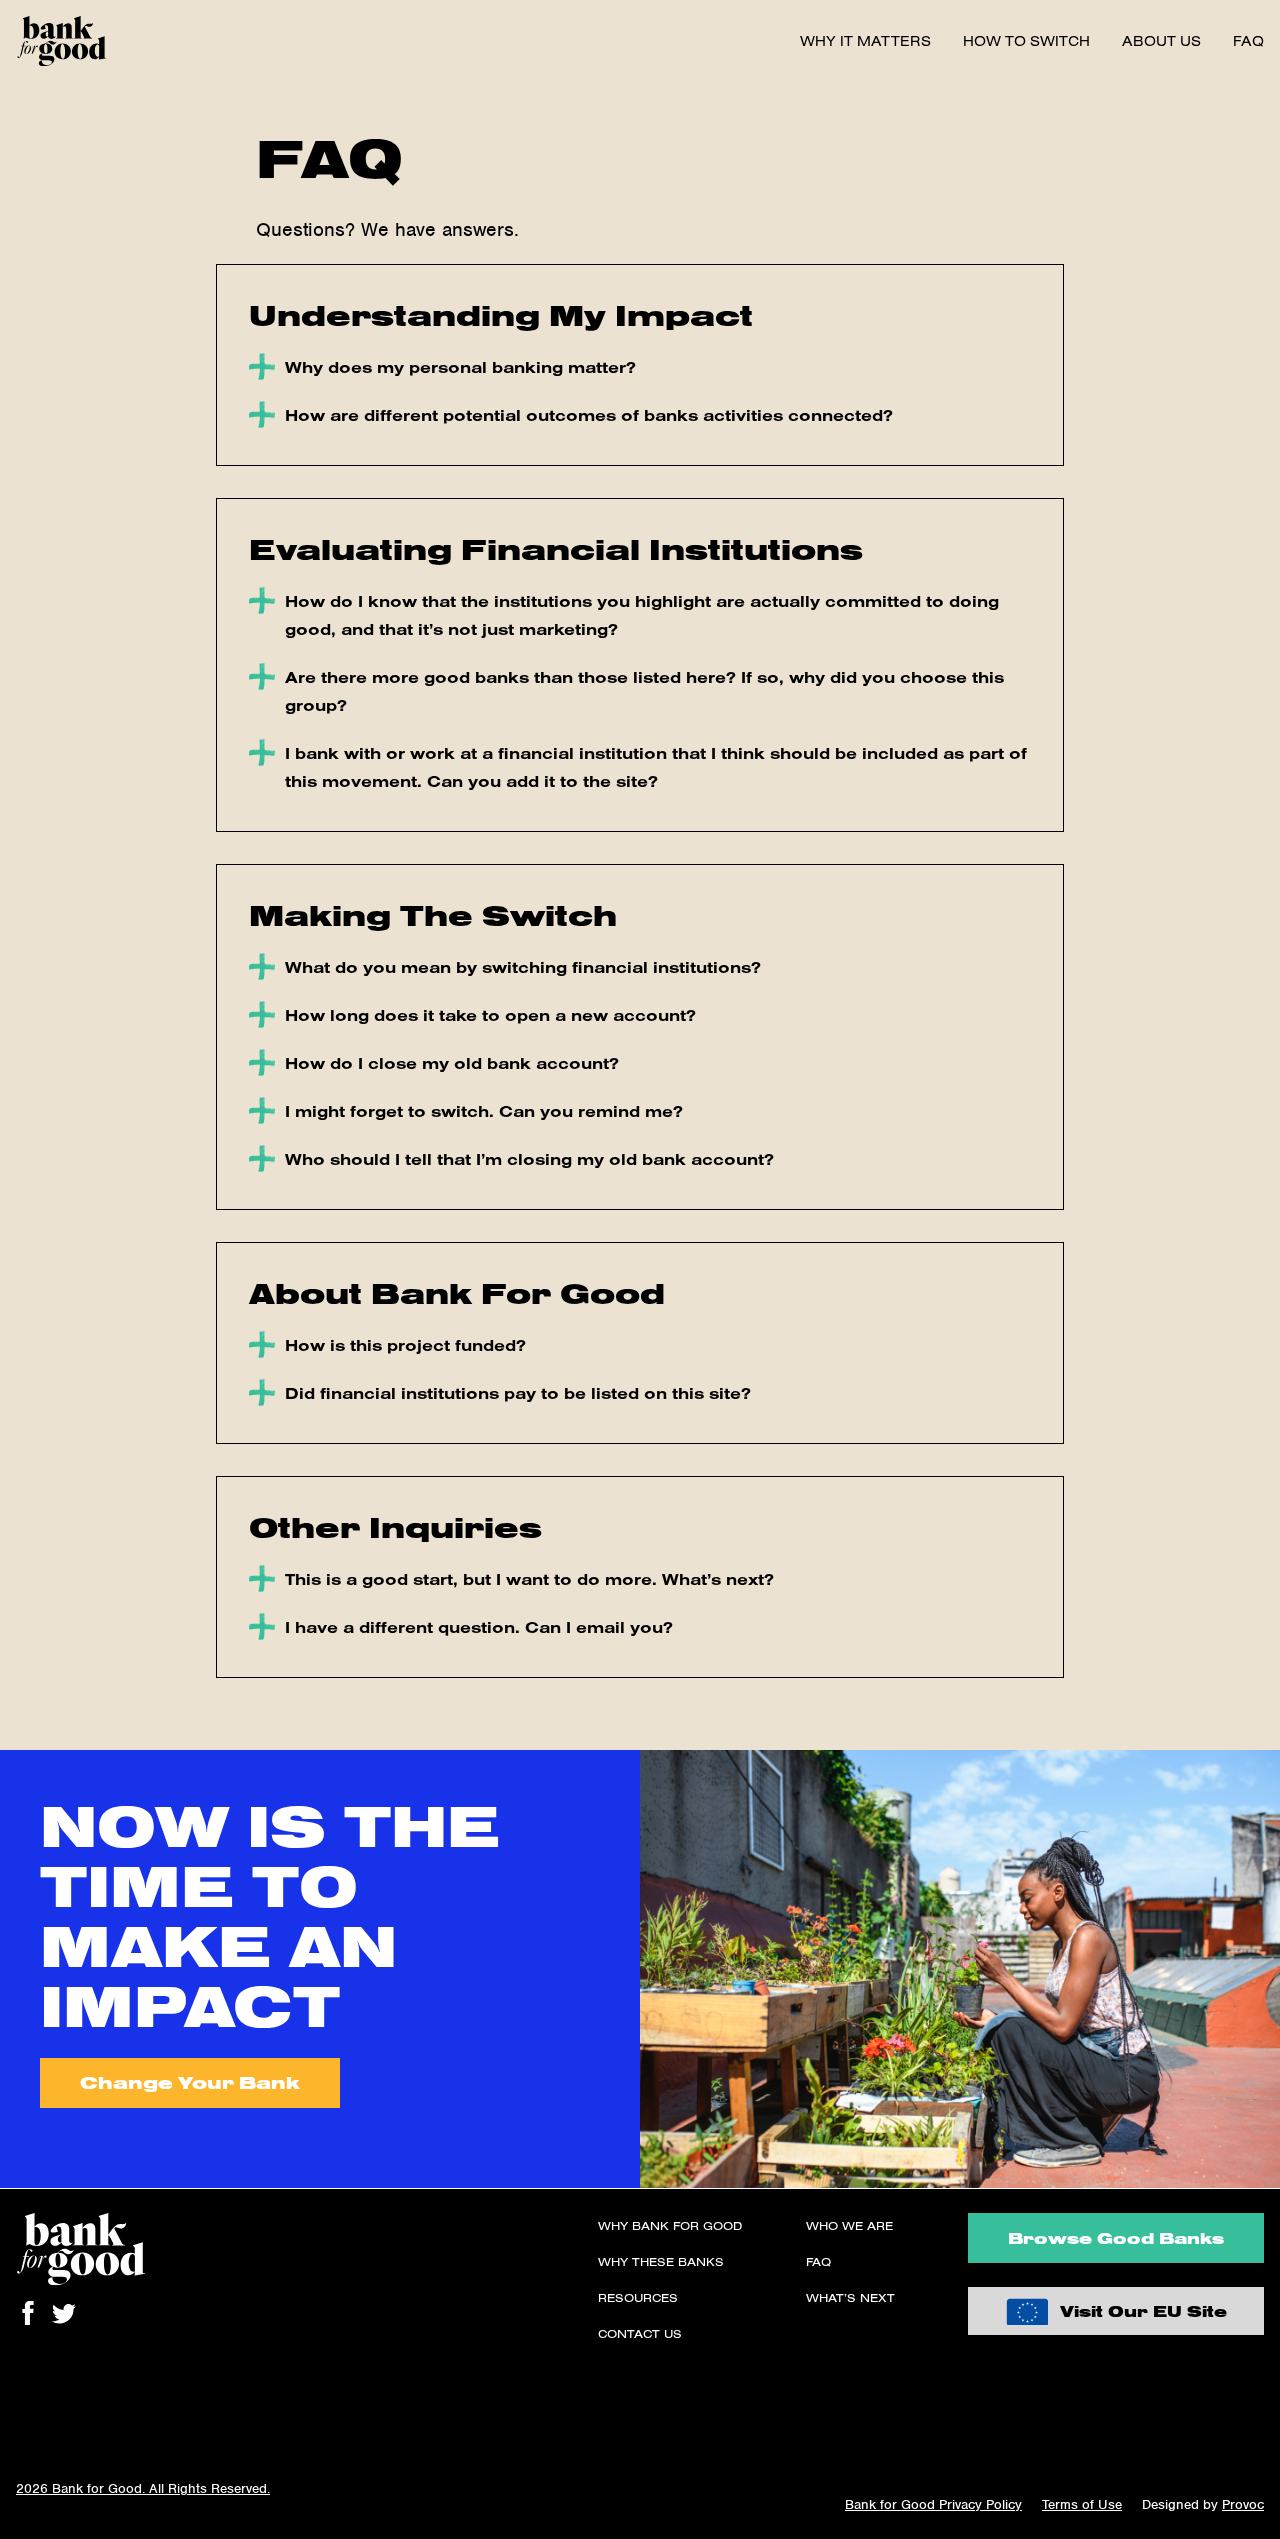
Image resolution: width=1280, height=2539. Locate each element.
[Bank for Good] (61, 41)
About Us (1161, 41)
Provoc (1243, 2504)
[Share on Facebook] (28, 2313)
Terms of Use (1082, 2504)
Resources (638, 2297)
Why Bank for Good (670, 2225)
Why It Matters (865, 41)
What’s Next (850, 2297)
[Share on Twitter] (64, 2313)
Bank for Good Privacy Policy (933, 2504)
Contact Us (640, 2333)
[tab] (640, 367)
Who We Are (849, 2225)
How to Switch (1026, 41)
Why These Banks (661, 2261)
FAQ (1248, 41)
